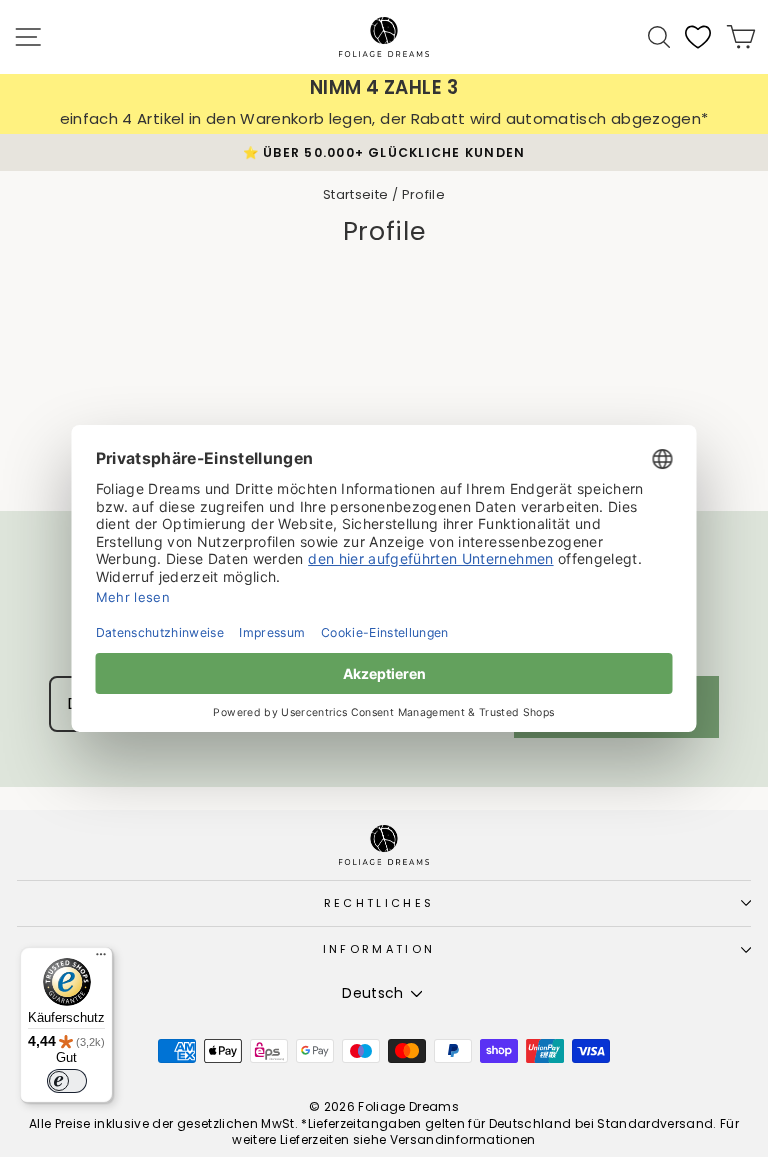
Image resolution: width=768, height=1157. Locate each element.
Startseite (355, 194)
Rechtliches (379, 903)
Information (379, 949)
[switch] (67, 1081)
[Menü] (101, 959)
